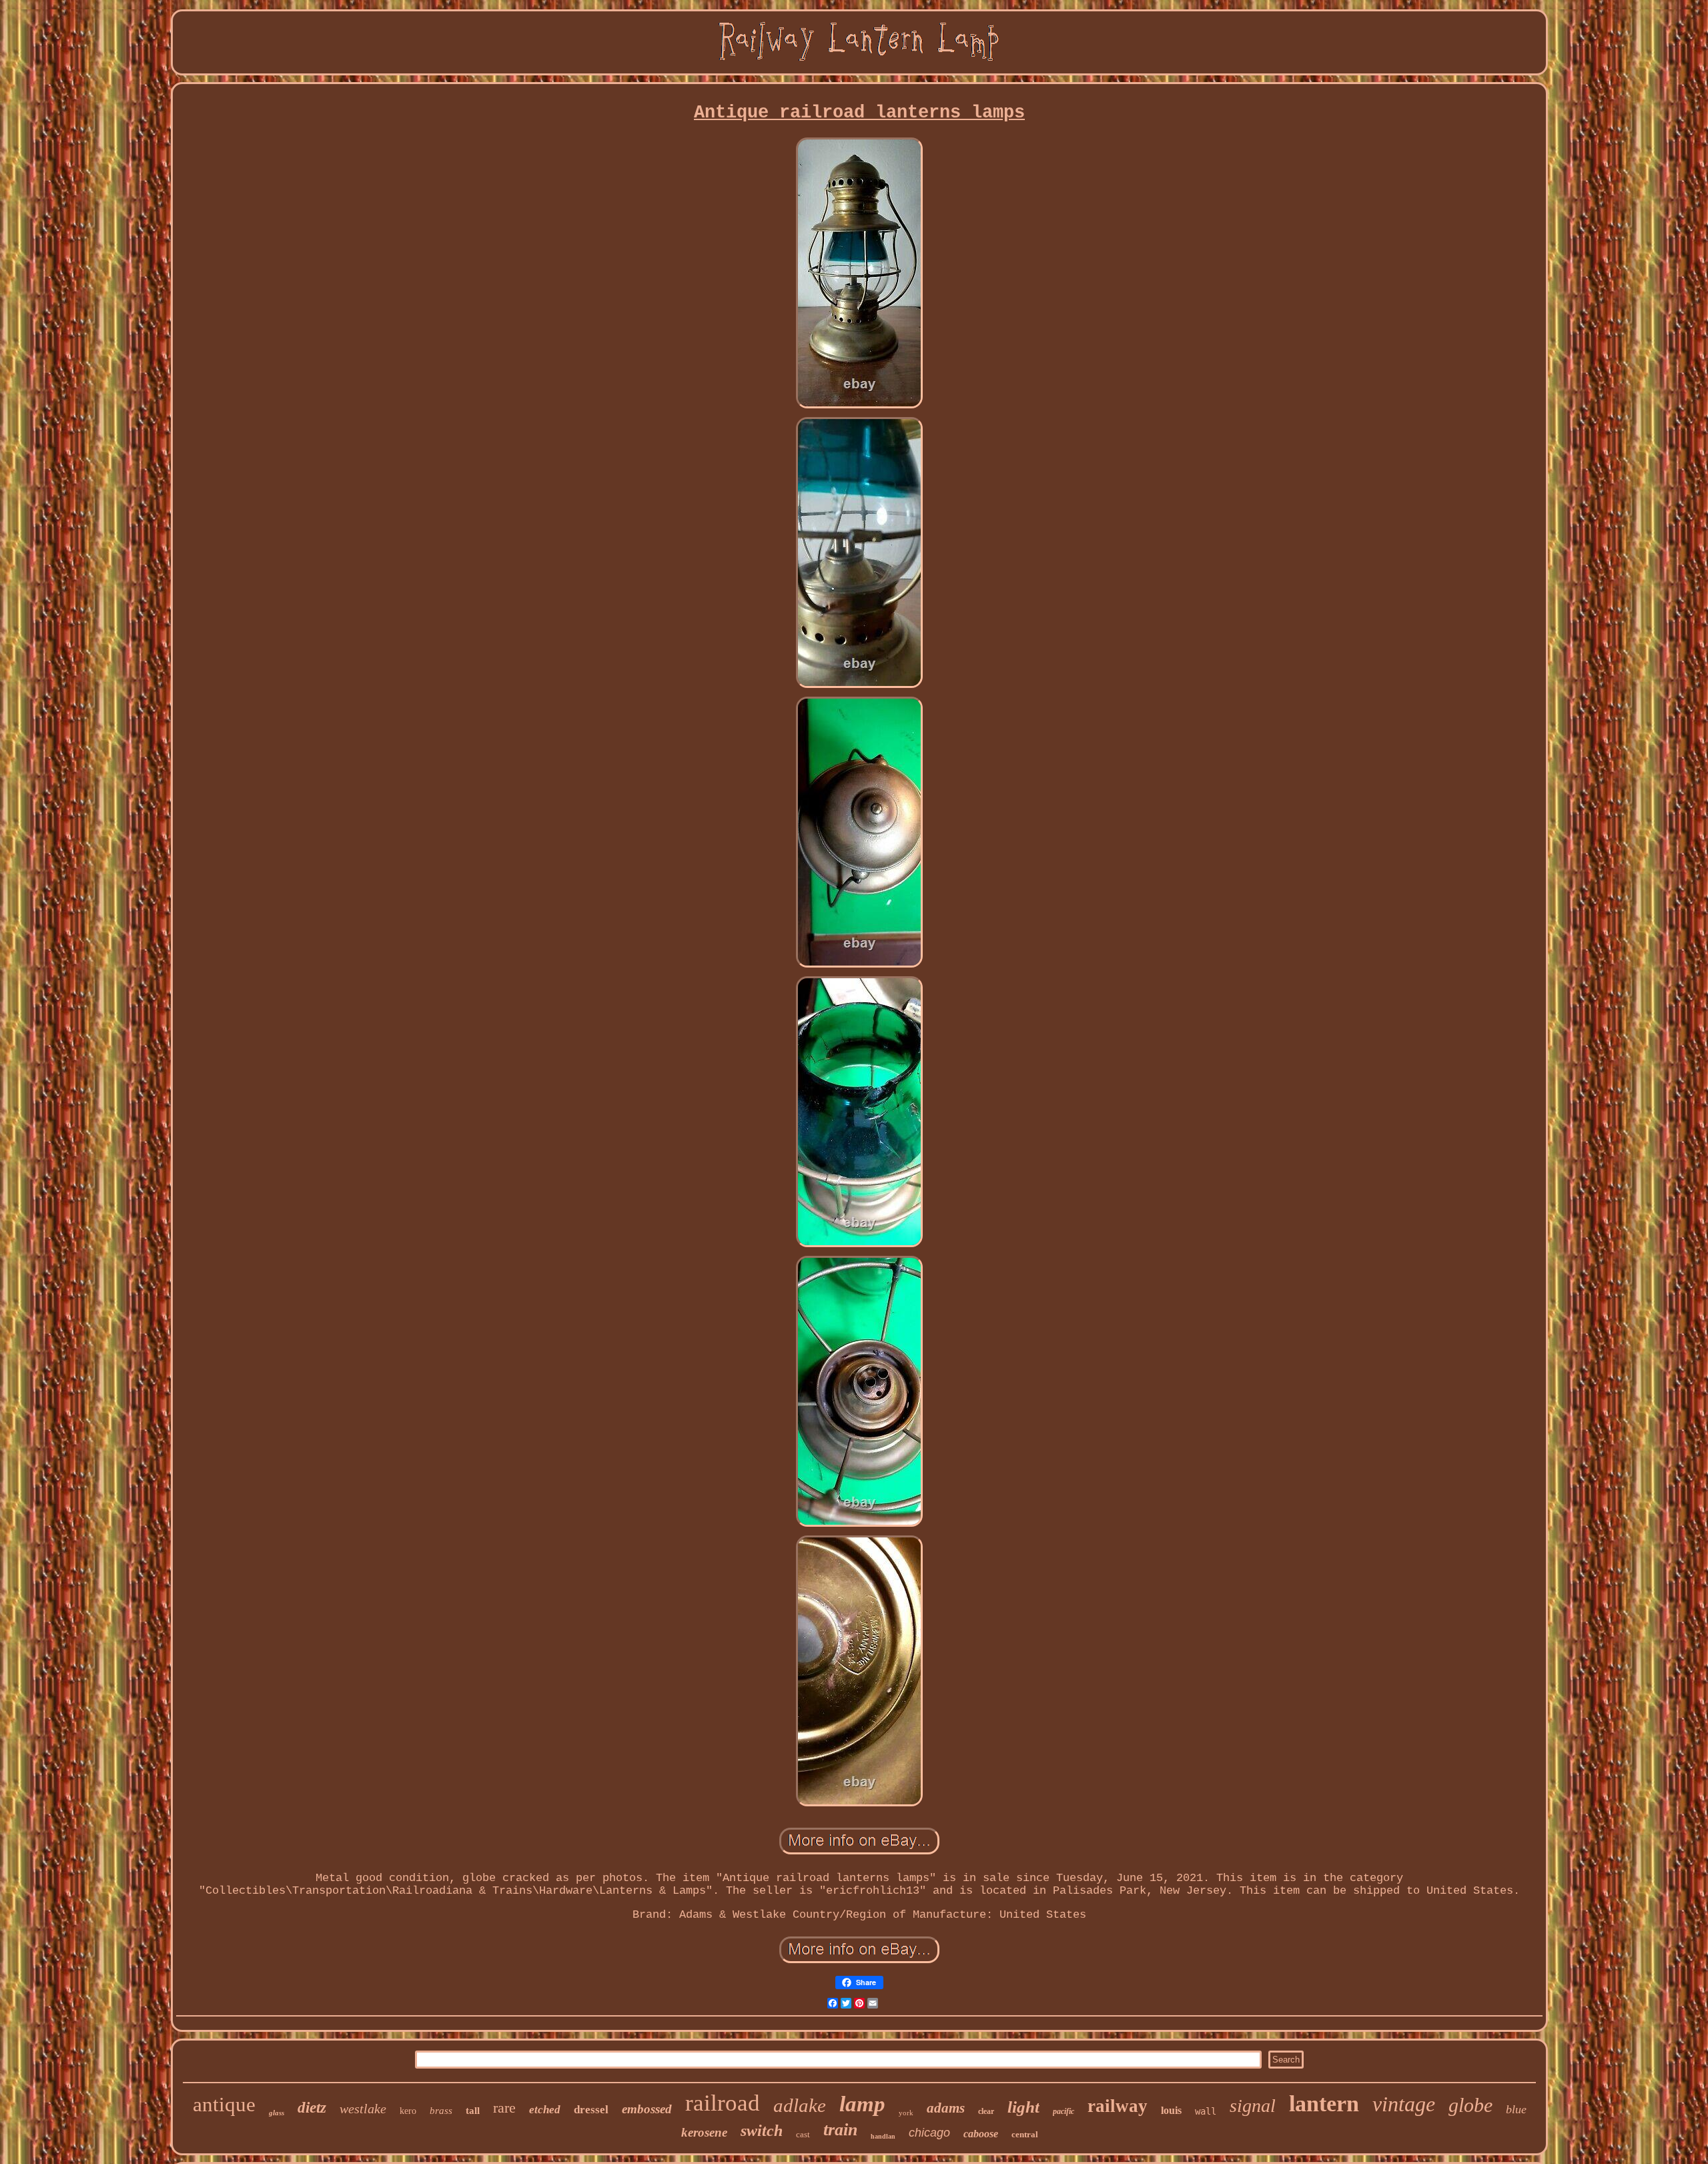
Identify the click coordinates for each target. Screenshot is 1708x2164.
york (906, 2113)
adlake (800, 2105)
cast (803, 2134)
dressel (591, 2110)
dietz (312, 2108)
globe (1470, 2105)
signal (1253, 2106)
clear (986, 2111)
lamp (862, 2104)
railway (1118, 2106)
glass (277, 2113)
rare (504, 2108)
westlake (363, 2109)
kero (408, 2111)
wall (1206, 2111)
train (840, 2130)
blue (1516, 2109)
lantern (1324, 2104)
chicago (929, 2133)
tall (473, 2111)
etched (545, 2110)
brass (441, 2111)
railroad (723, 2103)
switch (762, 2131)
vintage (1404, 2104)
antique (224, 2104)
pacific (1063, 2111)
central (1025, 2134)
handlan (883, 2136)
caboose (981, 2134)
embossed (647, 2109)
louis (1171, 2110)
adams (946, 2108)
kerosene (704, 2132)
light (1023, 2107)
